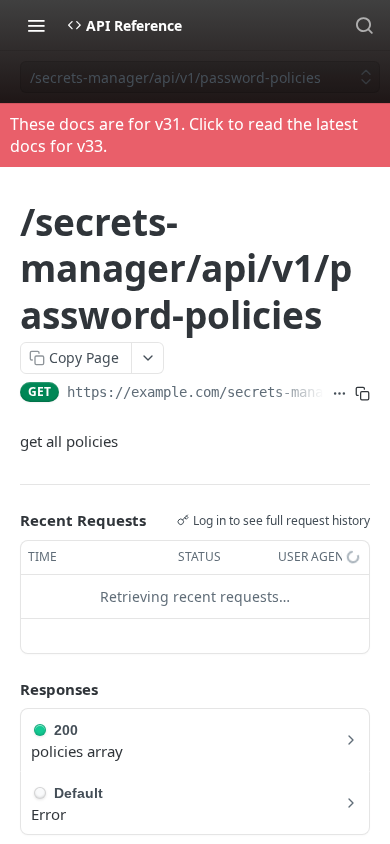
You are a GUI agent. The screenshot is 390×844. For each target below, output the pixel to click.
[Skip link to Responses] (6, 689)
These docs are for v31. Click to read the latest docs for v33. (184, 135)
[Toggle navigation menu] (36, 25)
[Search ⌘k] (364, 25)
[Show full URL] (339, 394)
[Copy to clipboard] (362, 394)
